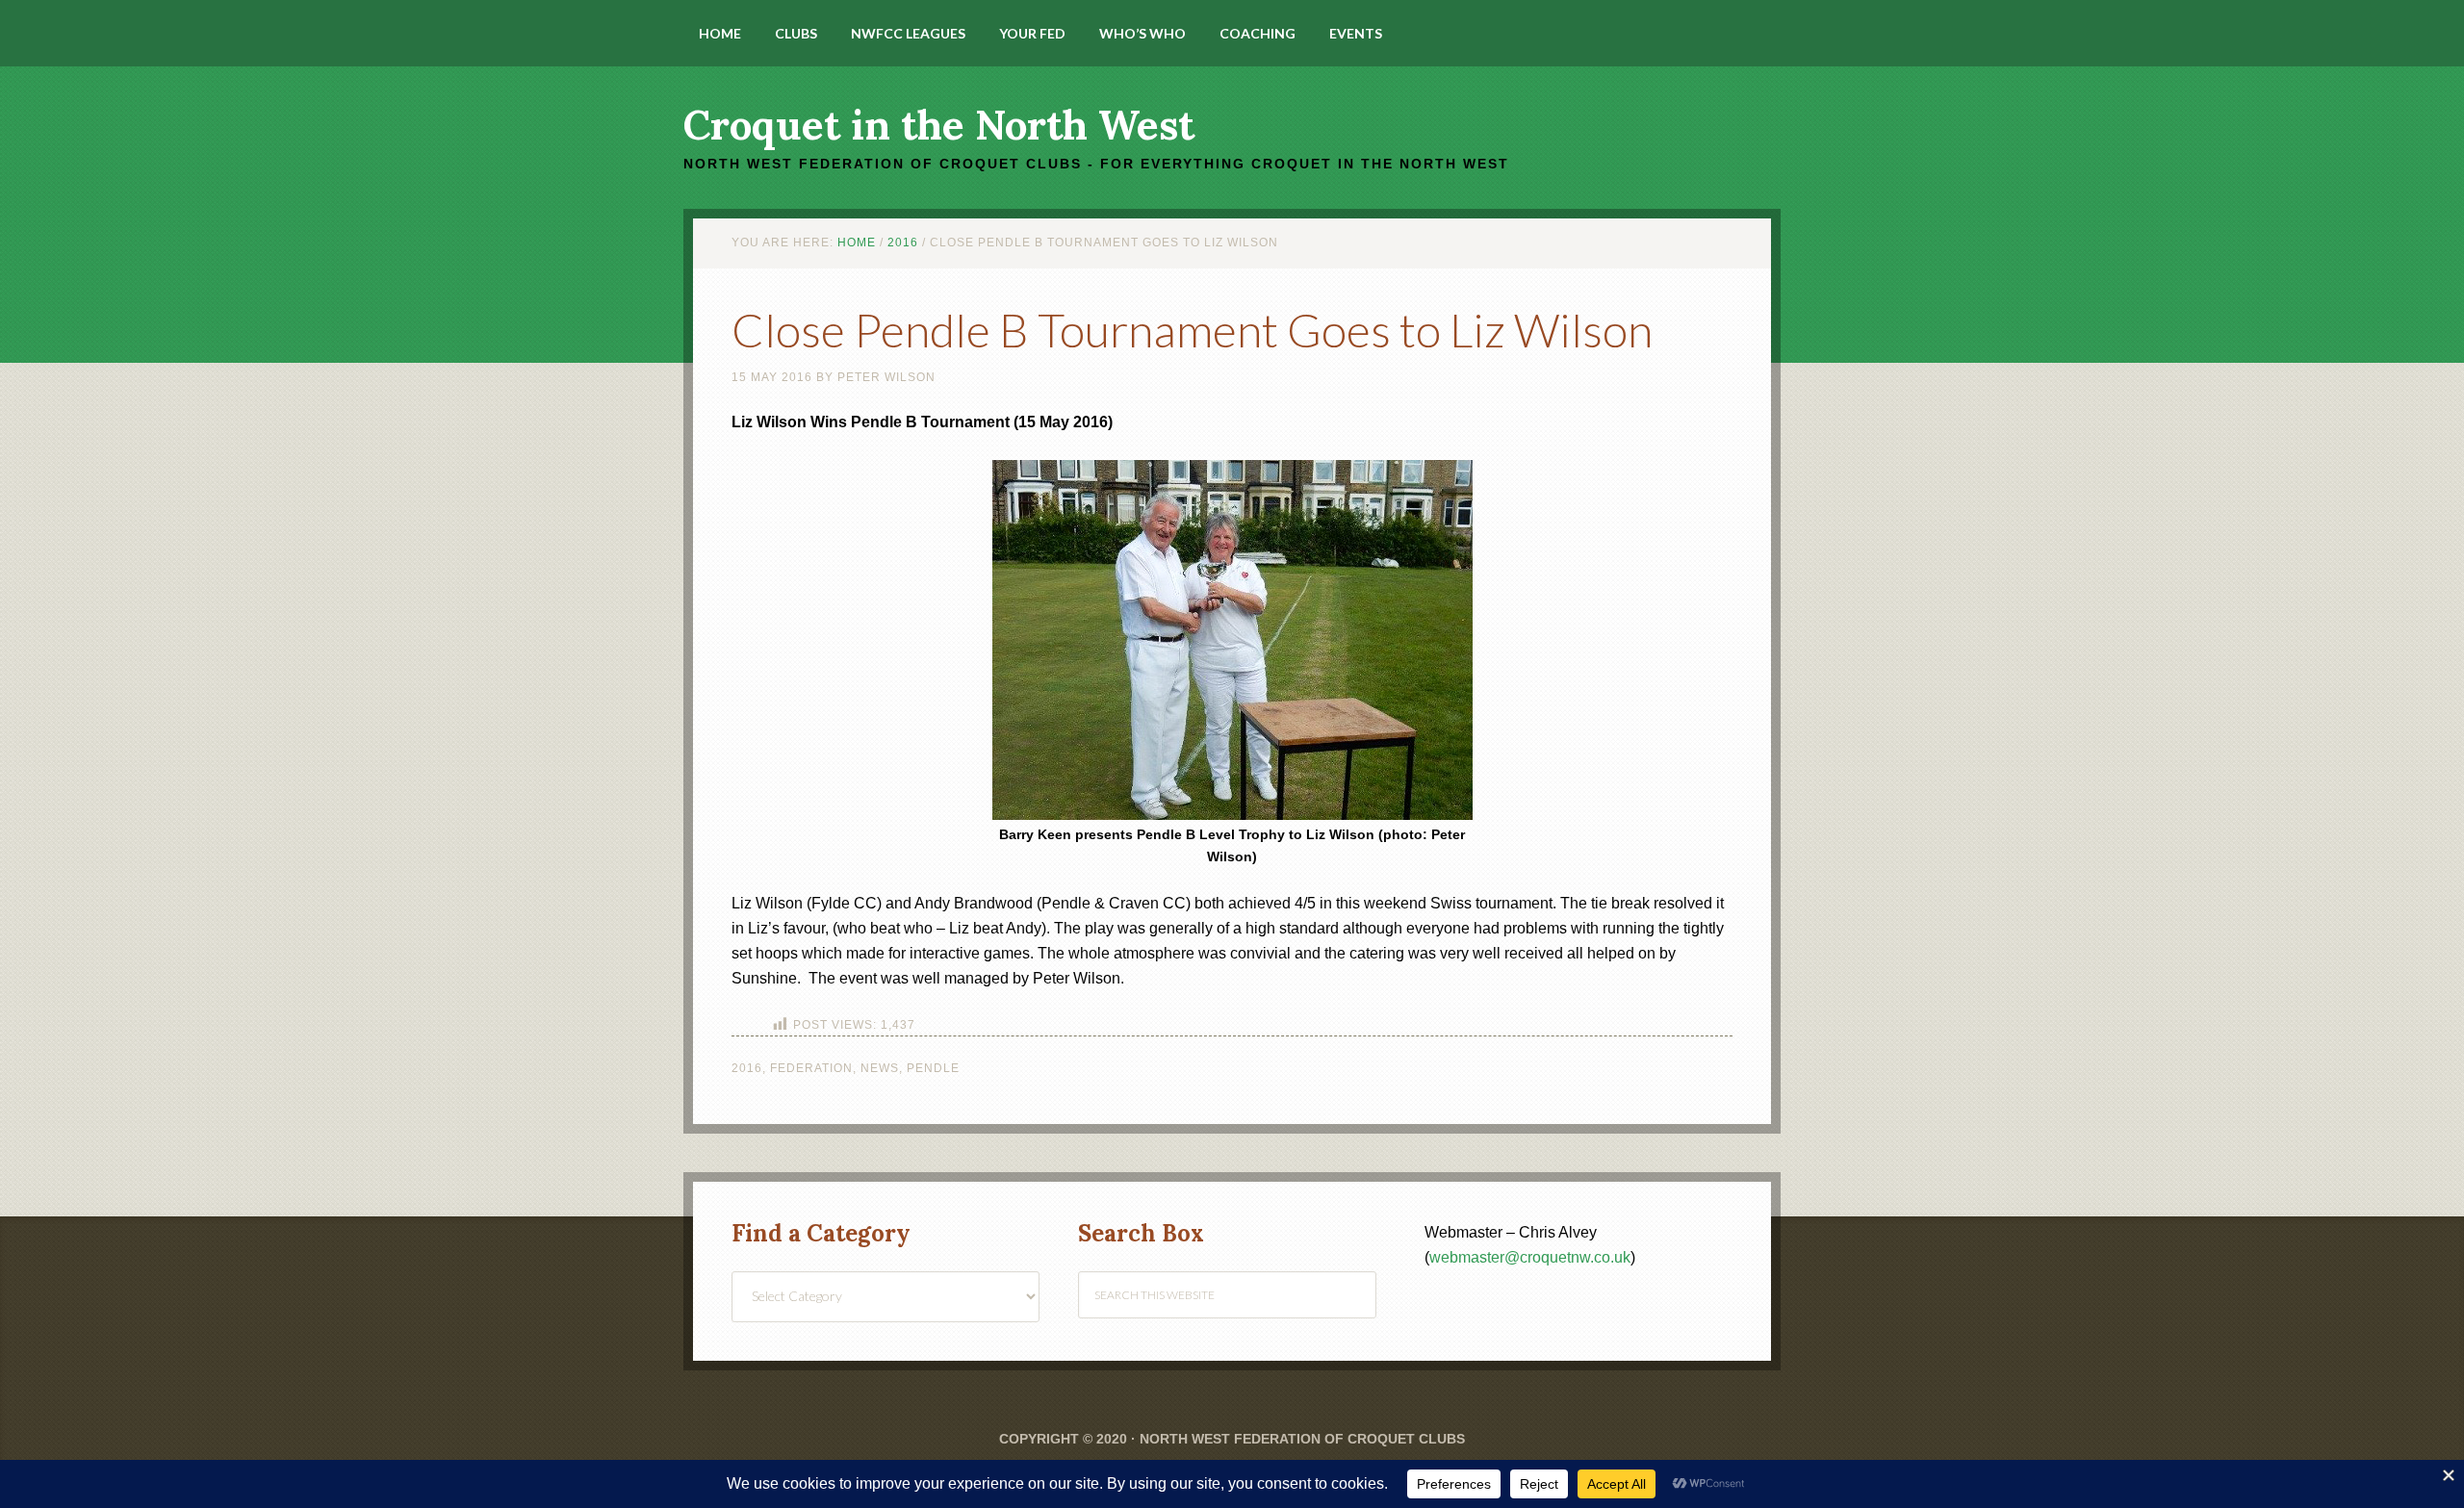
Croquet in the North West (939, 125)
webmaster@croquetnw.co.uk (1530, 1257)
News (880, 1068)
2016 (747, 1068)
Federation (811, 1068)
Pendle (933, 1068)
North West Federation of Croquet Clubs (1302, 1439)
